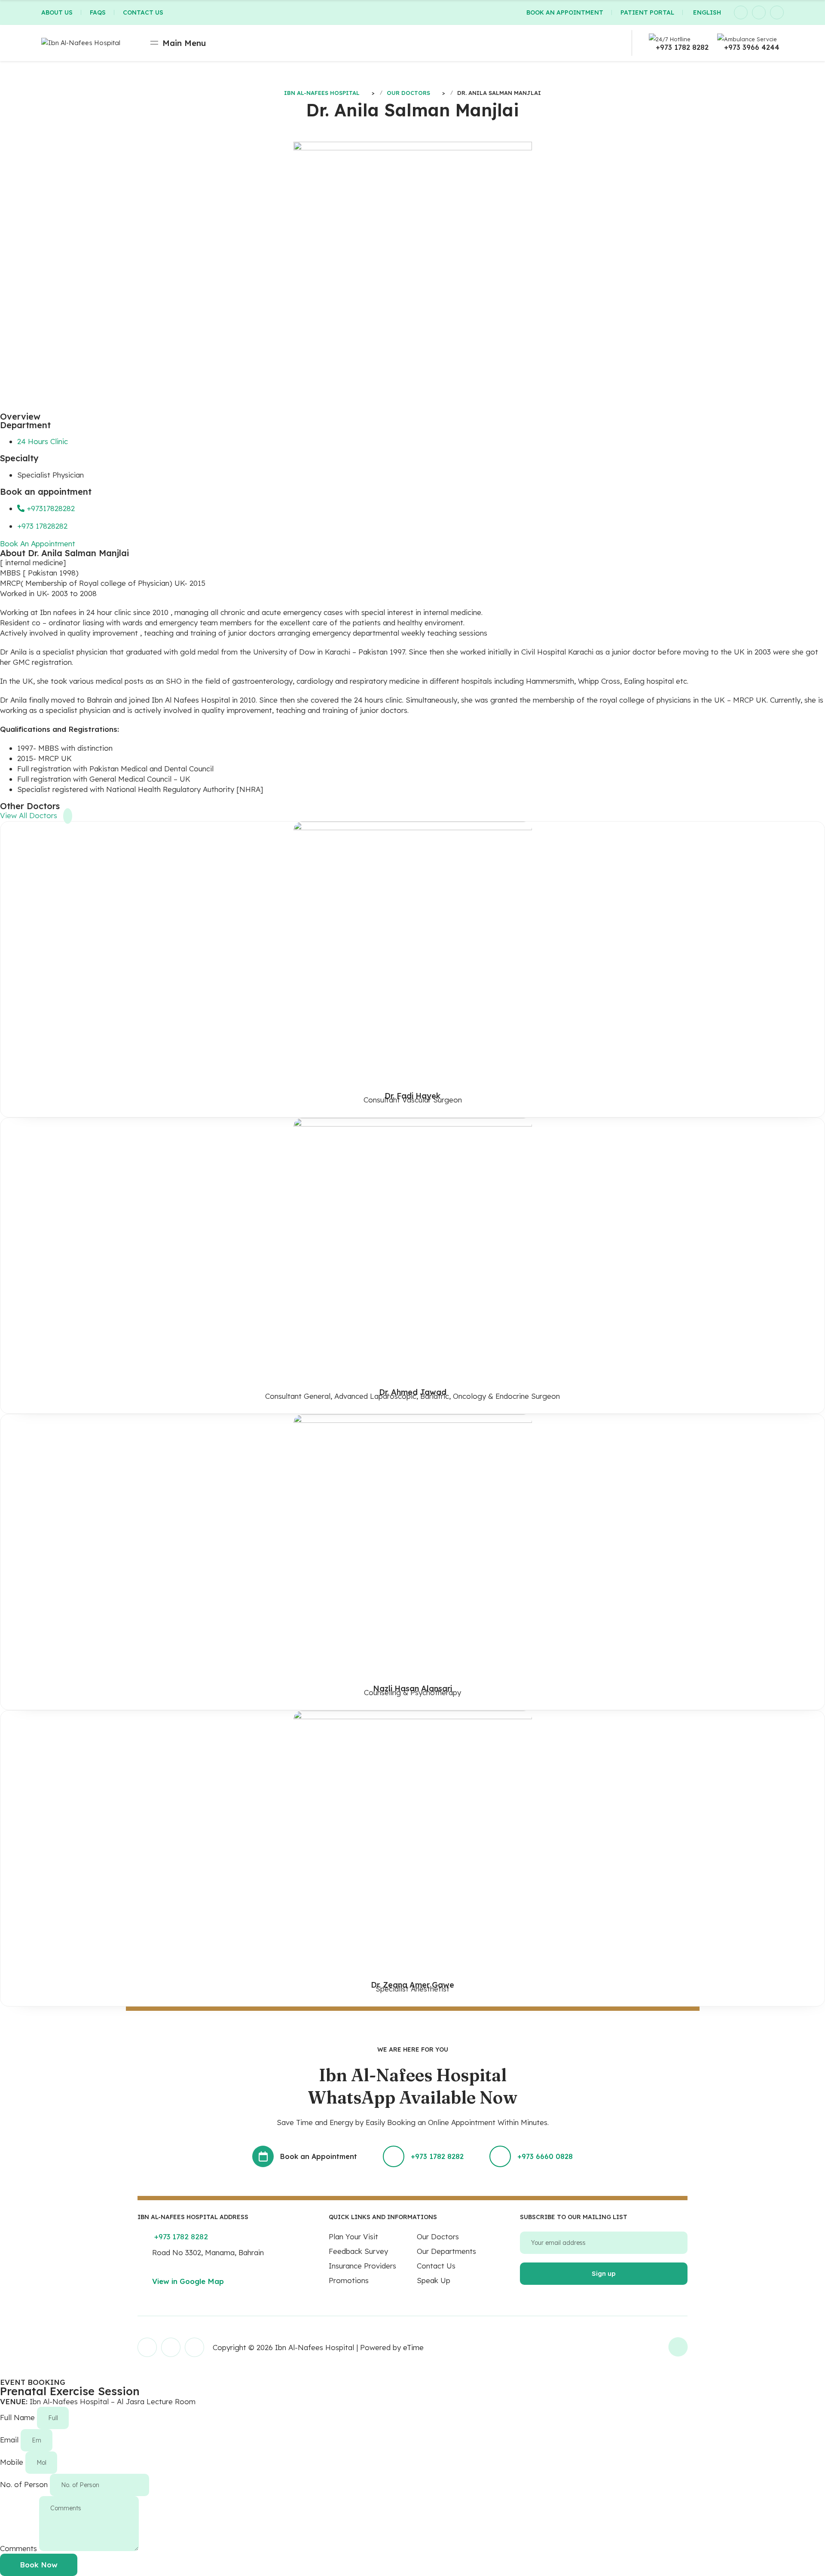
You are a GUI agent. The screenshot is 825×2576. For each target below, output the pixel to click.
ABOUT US (57, 12)
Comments (20, 2548)
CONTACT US (143, 12)
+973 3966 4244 (752, 47)
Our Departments (446, 2251)
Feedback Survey (358, 2251)
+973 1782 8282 (682, 47)
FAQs (98, 12)
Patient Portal (647, 12)
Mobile (13, 2462)
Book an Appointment (319, 2156)
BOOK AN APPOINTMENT (565, 12)
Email (10, 2440)
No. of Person (25, 2484)
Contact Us (436, 2266)
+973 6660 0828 (545, 2156)
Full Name (18, 2417)
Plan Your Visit (353, 2236)
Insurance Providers (362, 2266)
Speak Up (434, 2280)
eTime (413, 2347)
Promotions (349, 2280)
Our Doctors (438, 2236)
